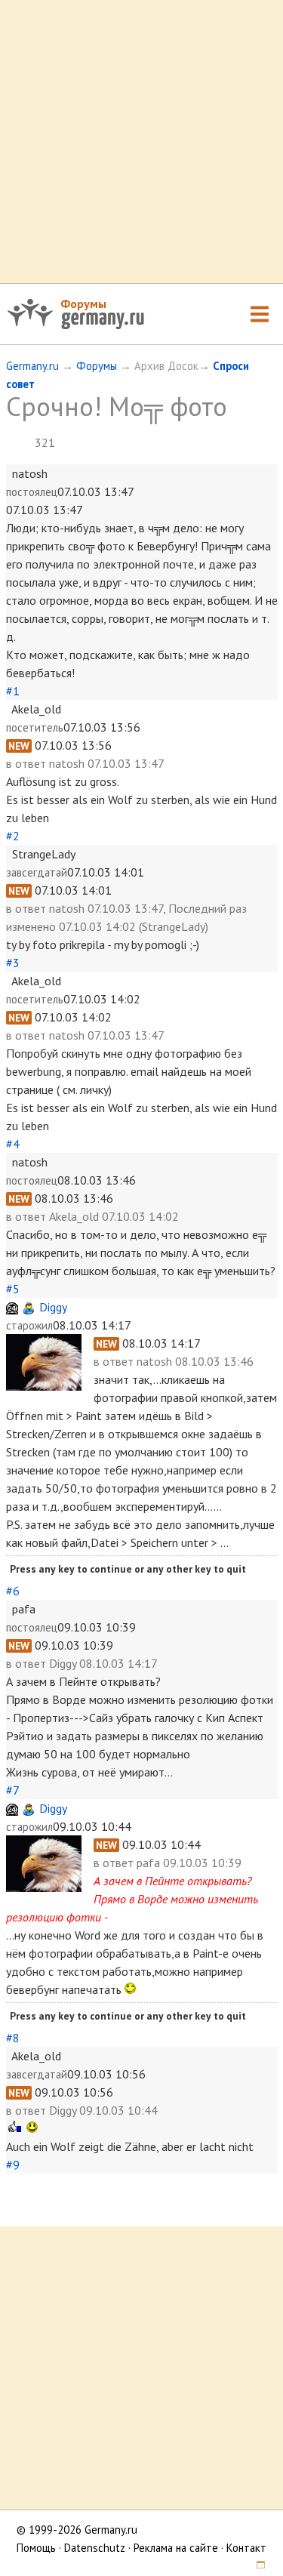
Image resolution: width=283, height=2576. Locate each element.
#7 (12, 1790)
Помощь (36, 2548)
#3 (13, 963)
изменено (31, 926)
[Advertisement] (141, 142)
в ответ (28, 763)
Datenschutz (95, 2548)
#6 (13, 1591)
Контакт (246, 2548)
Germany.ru (32, 366)
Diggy (53, 1307)
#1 (13, 691)
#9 (13, 2165)
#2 (13, 836)
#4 (13, 1144)
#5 (13, 1289)
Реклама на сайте (176, 2548)
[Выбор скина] (256, 2566)
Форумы (83, 304)
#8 (13, 2038)
